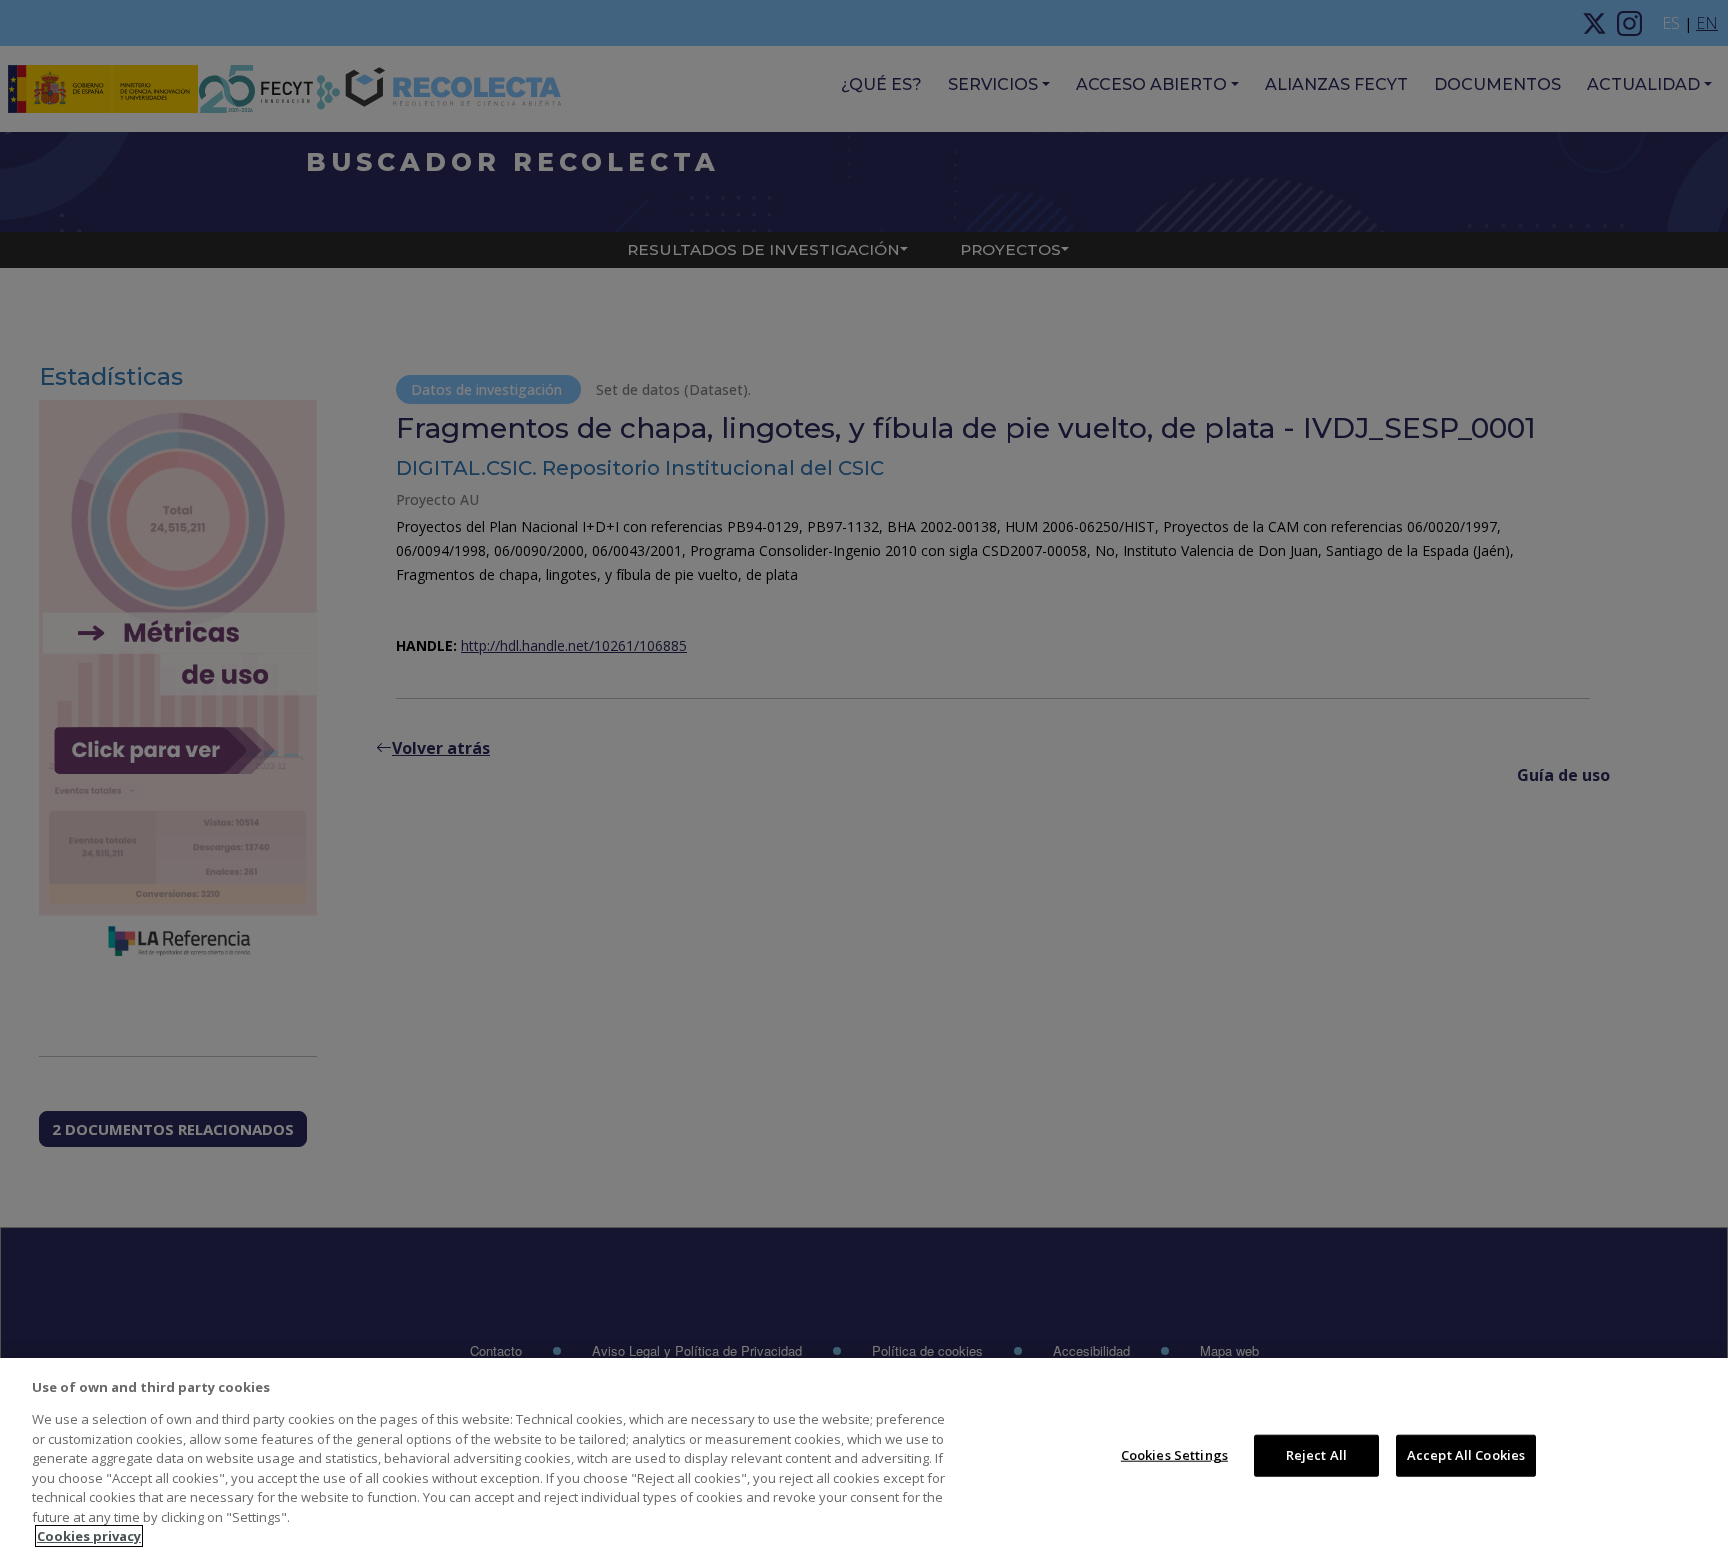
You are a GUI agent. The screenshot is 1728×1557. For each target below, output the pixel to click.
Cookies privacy (89, 1536)
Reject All (1316, 1455)
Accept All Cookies (1466, 1455)
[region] (864, 1457)
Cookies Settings (1174, 1455)
